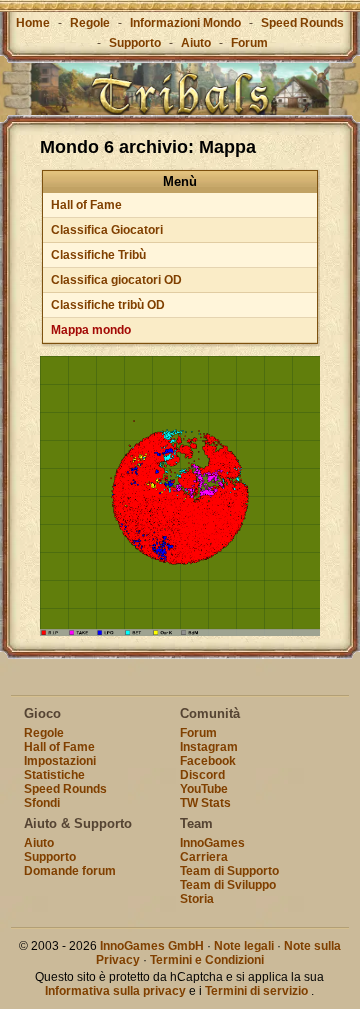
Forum (249, 43)
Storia (197, 899)
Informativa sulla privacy (115, 991)
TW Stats (205, 803)
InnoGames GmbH (152, 946)
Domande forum (70, 871)
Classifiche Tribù (98, 255)
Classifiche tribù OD (108, 305)
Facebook (208, 761)
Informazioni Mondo (185, 23)
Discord (202, 775)
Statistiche (54, 775)
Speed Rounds (302, 23)
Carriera (204, 857)
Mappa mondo (91, 330)
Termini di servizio (256, 991)
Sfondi (42, 803)
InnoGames (212, 843)
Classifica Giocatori (107, 230)
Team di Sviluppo (228, 885)
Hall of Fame (86, 205)
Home (33, 23)
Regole (90, 23)
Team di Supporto (229, 871)
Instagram (209, 747)
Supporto (135, 43)
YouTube (204, 789)
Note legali (244, 946)
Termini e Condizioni (207, 960)
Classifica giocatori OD (116, 280)
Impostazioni (60, 761)
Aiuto (196, 43)
